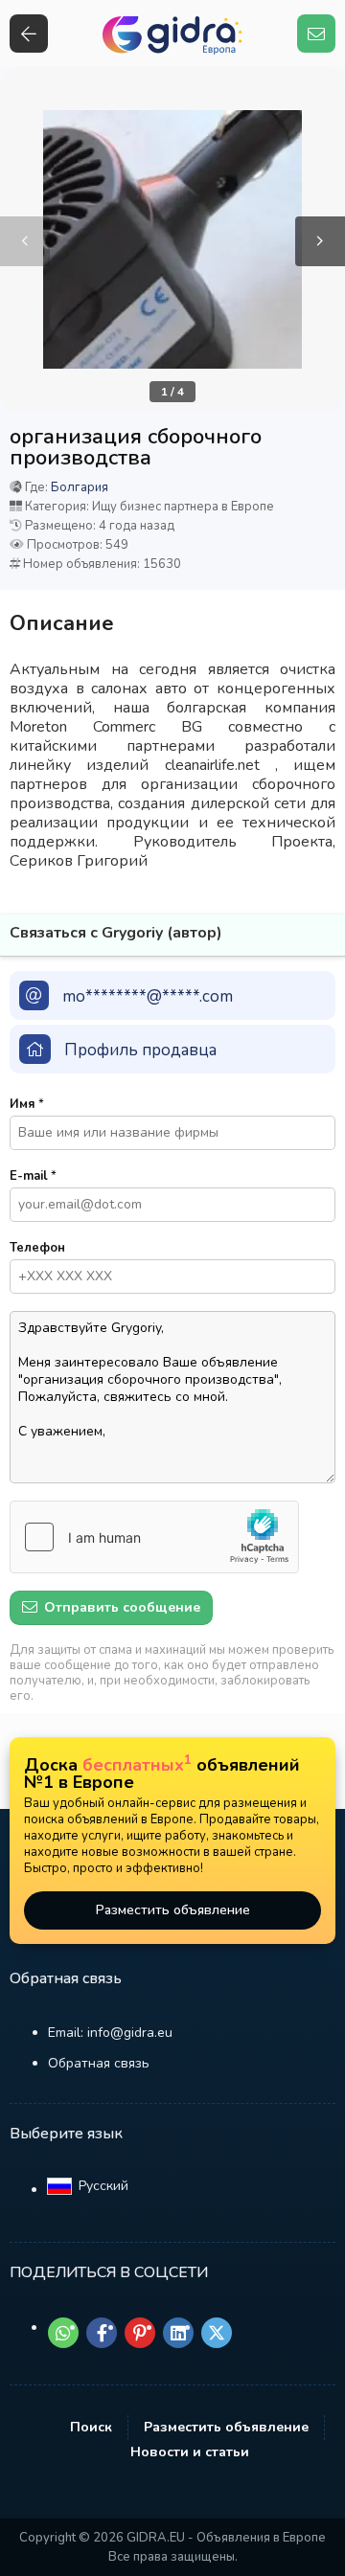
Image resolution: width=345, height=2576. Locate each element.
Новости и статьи (190, 2452)
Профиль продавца (140, 1050)
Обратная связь (99, 2063)
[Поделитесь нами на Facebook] (102, 2333)
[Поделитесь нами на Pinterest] (140, 2333)
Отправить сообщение (120, 1607)
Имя (27, 1104)
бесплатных (137, 1765)
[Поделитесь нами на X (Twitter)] (217, 2333)
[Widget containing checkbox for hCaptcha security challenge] (154, 1537)
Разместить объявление (173, 1910)
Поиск (91, 2427)
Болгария (80, 487)
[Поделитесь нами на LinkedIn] (178, 2333)
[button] (320, 241)
